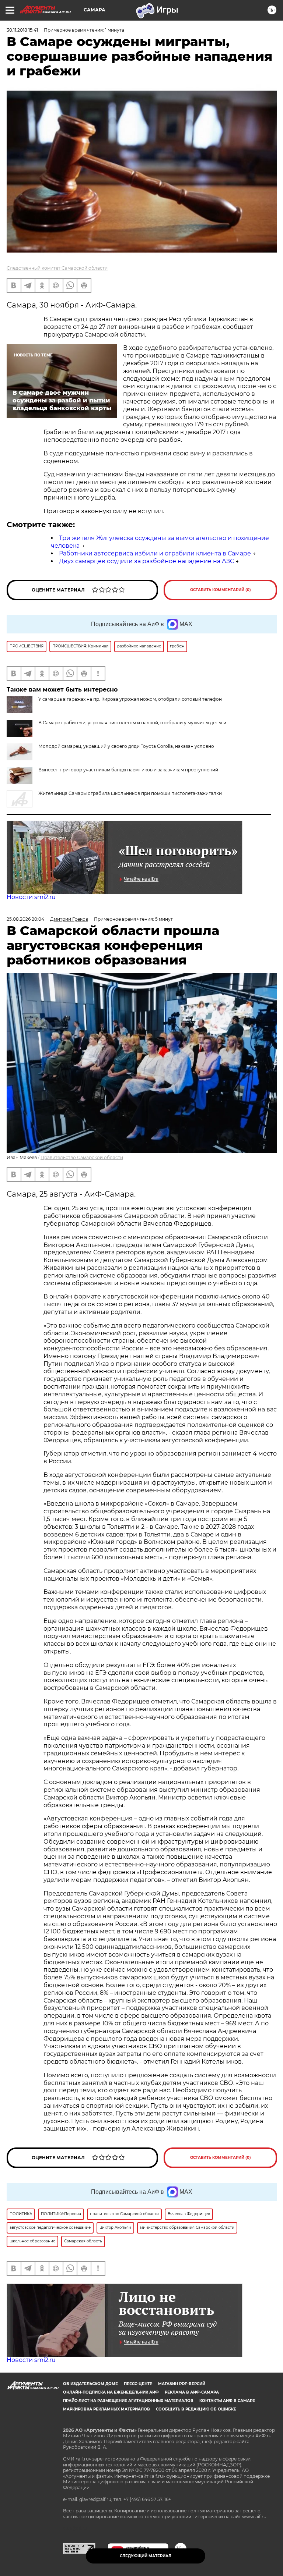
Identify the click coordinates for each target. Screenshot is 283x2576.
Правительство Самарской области (82, 1157)
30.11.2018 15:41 (22, 30)
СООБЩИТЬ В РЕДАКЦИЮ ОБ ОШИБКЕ (196, 2409)
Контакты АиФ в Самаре (227, 2401)
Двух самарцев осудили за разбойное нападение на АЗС (146, 561)
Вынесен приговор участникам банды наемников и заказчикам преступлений (128, 770)
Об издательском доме (90, 2384)
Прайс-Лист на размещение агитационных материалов (128, 2401)
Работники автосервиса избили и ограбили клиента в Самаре (155, 553)
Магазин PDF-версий (182, 2384)
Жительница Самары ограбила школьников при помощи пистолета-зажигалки (130, 793)
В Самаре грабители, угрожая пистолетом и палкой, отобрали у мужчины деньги (132, 723)
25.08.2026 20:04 (25, 919)
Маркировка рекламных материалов (106, 2409)
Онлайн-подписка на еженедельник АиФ (111, 2392)
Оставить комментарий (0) (221, 590)
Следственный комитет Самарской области (57, 268)
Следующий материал (146, 2556)
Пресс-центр (138, 2384)
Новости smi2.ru (31, 897)
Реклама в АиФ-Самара (192, 2392)
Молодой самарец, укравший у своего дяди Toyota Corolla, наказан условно (126, 746)
